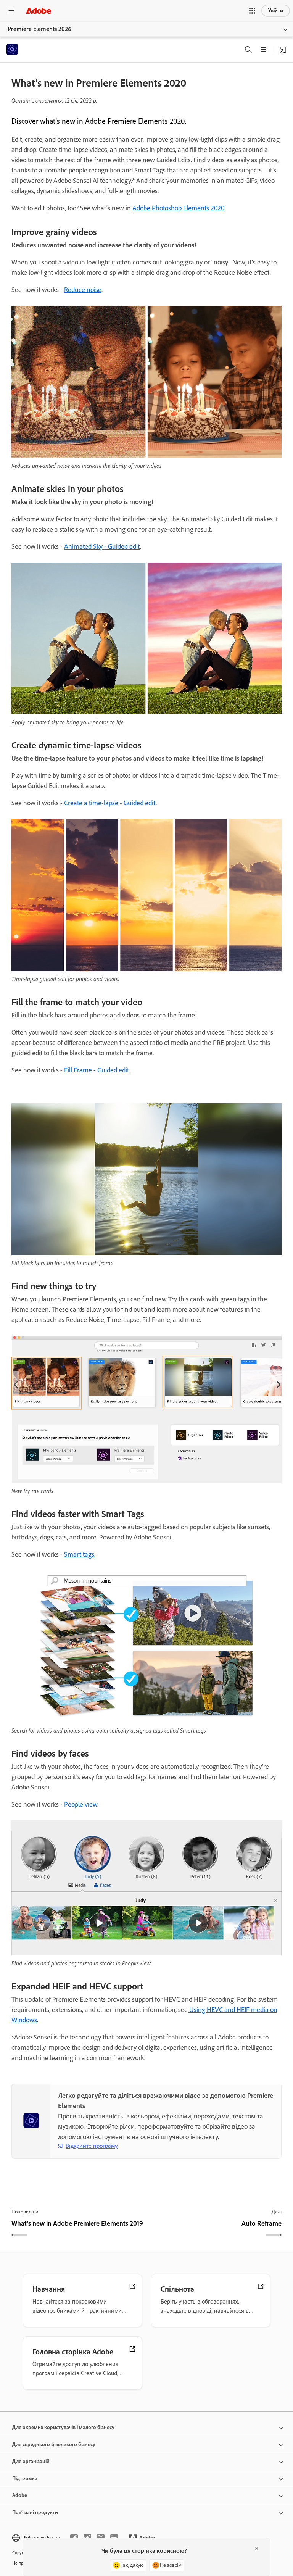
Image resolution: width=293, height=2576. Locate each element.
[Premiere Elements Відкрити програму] (283, 50)
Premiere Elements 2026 (39, 29)
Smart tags (79, 1554)
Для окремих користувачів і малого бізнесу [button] (63, 2427)
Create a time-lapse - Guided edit (110, 803)
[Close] (257, 2549)
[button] (252, 11)
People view (81, 1804)
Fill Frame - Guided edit (97, 1070)
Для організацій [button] (31, 2461)
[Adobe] (39, 10)
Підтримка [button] (25, 2478)
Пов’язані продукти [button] (35, 2512)
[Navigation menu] (11, 10)
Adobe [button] (20, 2495)
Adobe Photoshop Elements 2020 (178, 208)
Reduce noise (83, 290)
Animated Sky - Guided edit (102, 546)
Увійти (276, 10)
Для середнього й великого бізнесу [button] (54, 2445)
